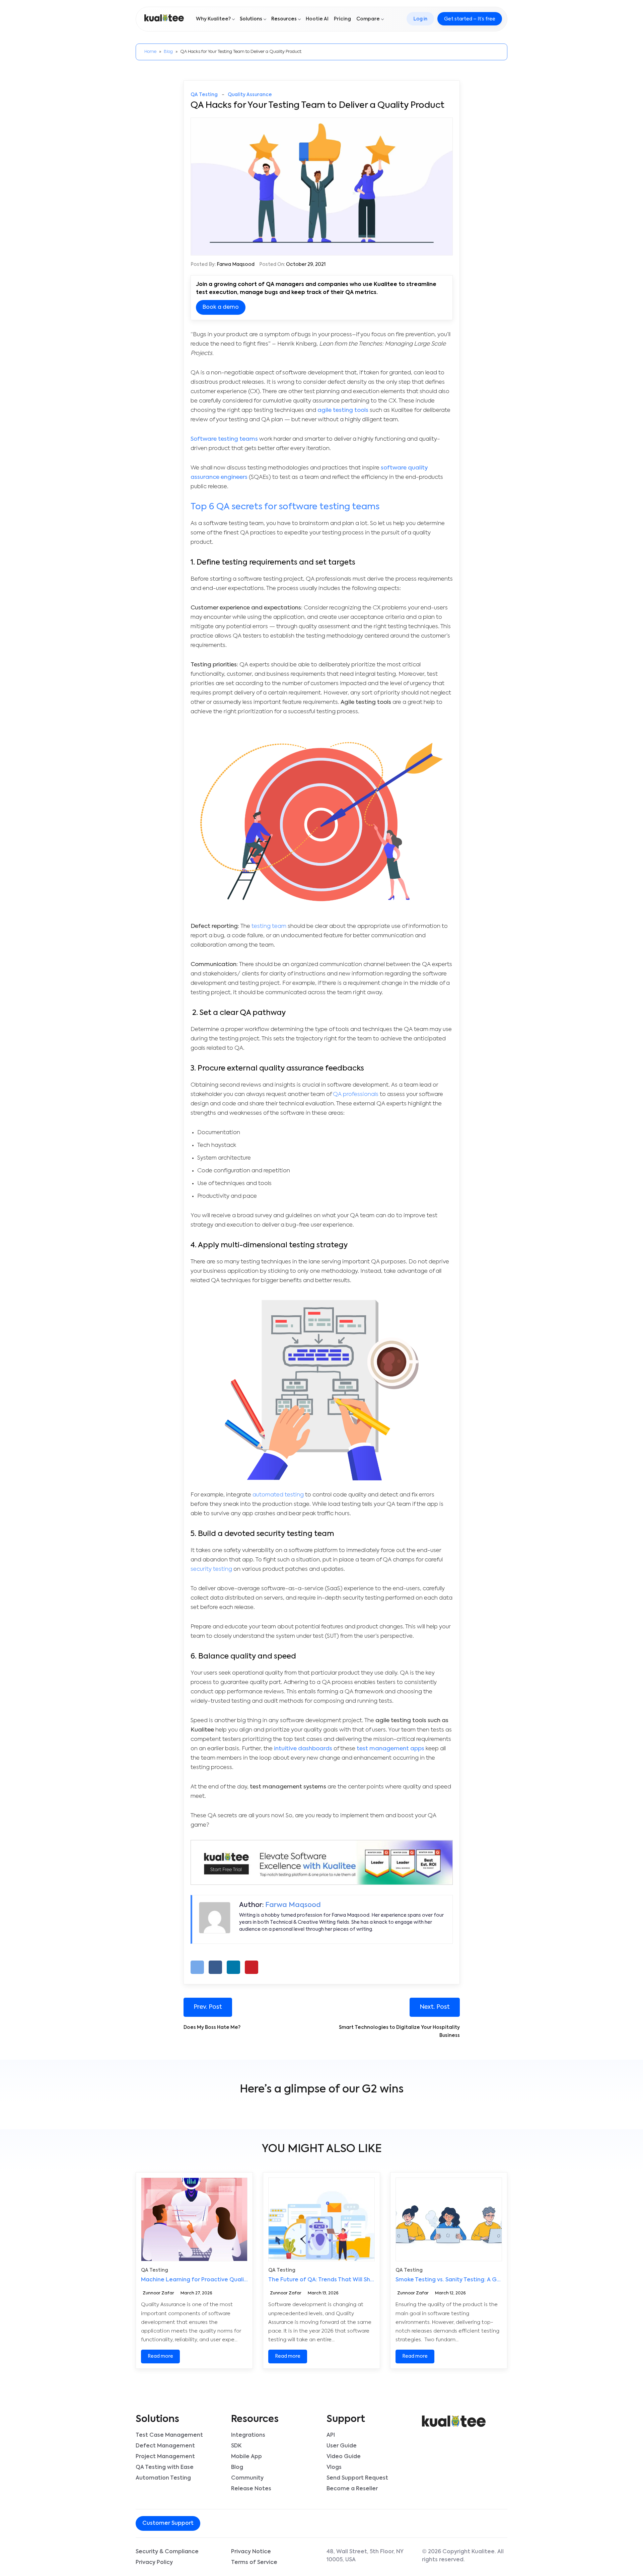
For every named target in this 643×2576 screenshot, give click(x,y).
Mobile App (246, 2457)
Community (247, 2478)
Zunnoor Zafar (158, 2294)
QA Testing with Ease (165, 2468)
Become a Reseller (352, 2489)
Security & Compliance (167, 2552)
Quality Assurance (250, 95)
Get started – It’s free (470, 19)
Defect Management (165, 2446)
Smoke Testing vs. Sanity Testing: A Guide (452, 2280)
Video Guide (344, 2457)
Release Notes (251, 2489)
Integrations (248, 2435)
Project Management (165, 2457)
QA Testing (204, 95)
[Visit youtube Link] (249, 2524)
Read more (160, 2356)
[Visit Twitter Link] (238, 2524)
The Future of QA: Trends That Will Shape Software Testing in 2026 (360, 2280)
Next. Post (435, 2007)
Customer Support (168, 2523)
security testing (211, 1569)
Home (150, 52)
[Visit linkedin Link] (244, 2524)
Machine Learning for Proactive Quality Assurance (210, 2280)
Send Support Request (357, 2478)
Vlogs (334, 2468)
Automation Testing (163, 2478)
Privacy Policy (154, 2563)
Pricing (342, 19)
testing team (269, 926)
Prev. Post (208, 2007)
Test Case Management (169, 2435)
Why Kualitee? (213, 19)
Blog (168, 52)
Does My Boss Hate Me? (212, 2028)
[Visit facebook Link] (233, 2524)
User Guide (342, 2446)
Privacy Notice (251, 2552)
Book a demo (221, 307)
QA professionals (356, 1094)
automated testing (278, 1495)
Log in (420, 19)
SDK (236, 2446)
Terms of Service (254, 2563)
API (331, 2435)
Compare (368, 19)
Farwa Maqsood (236, 265)
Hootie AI (317, 19)
